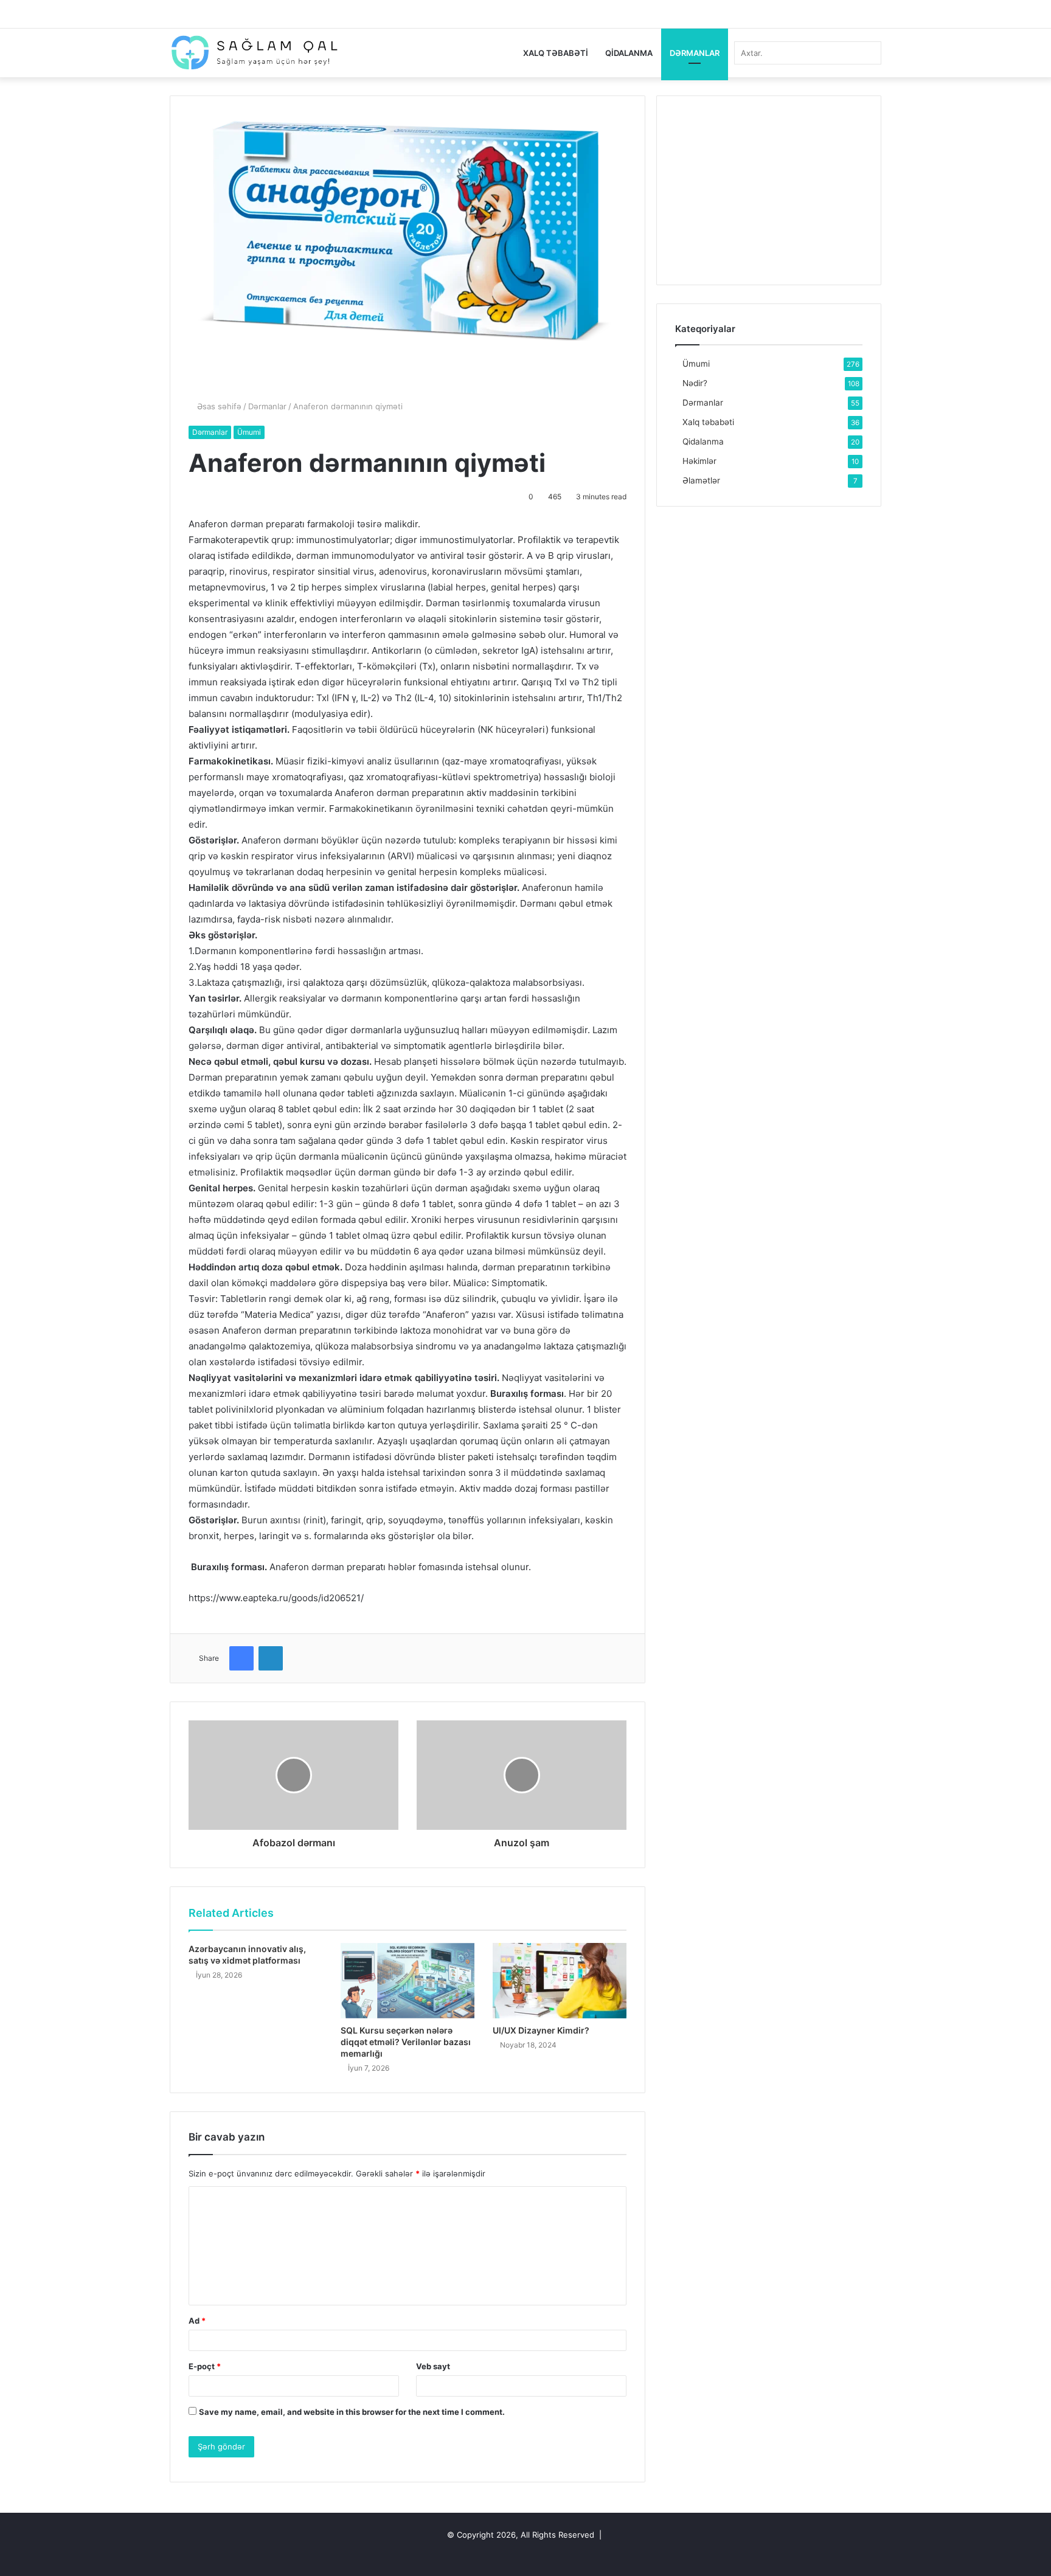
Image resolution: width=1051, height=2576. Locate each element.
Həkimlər (699, 461)
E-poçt (205, 2366)
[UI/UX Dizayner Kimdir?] (560, 1981)
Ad (197, 2321)
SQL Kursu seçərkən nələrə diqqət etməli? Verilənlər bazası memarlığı (406, 2042)
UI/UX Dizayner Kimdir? (541, 2030)
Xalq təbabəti (556, 53)
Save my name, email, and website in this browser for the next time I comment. (352, 2412)
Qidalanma (629, 53)
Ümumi (249, 432)
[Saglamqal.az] (254, 53)
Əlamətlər (701, 480)
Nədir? (695, 383)
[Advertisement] (769, 190)
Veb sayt (433, 2366)
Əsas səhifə (218, 406)
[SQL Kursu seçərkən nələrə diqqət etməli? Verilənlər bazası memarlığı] (408, 1981)
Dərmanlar (695, 53)
